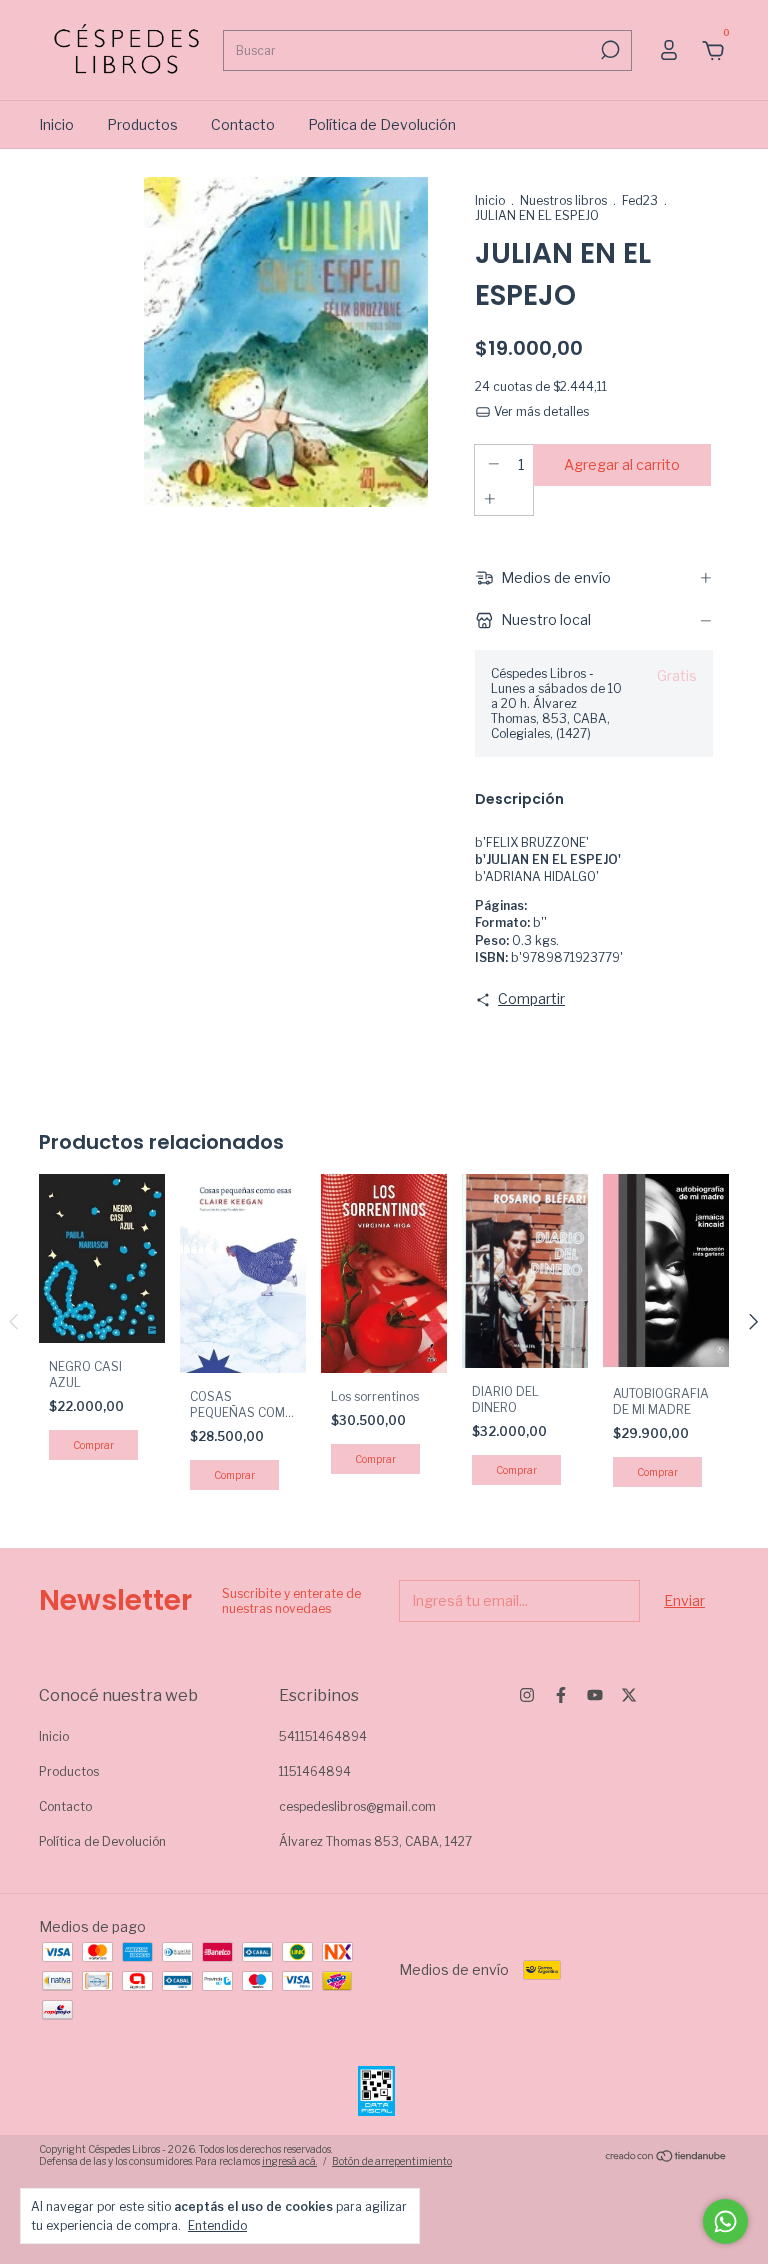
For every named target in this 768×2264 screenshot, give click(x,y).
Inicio (56, 124)
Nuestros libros (563, 200)
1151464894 (315, 1771)
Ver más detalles (540, 411)
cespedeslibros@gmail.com (357, 1806)
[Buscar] (608, 50)
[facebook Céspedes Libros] (561, 1695)
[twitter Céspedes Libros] (629, 1695)
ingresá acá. (289, 2161)
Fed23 (640, 200)
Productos (142, 124)
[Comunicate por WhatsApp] (725, 2221)
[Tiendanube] (666, 2157)
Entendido (217, 2225)
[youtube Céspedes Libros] (595, 1695)
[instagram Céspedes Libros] (527, 1695)
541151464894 (323, 1736)
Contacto (243, 124)
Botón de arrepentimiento (392, 2161)
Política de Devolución (382, 124)
